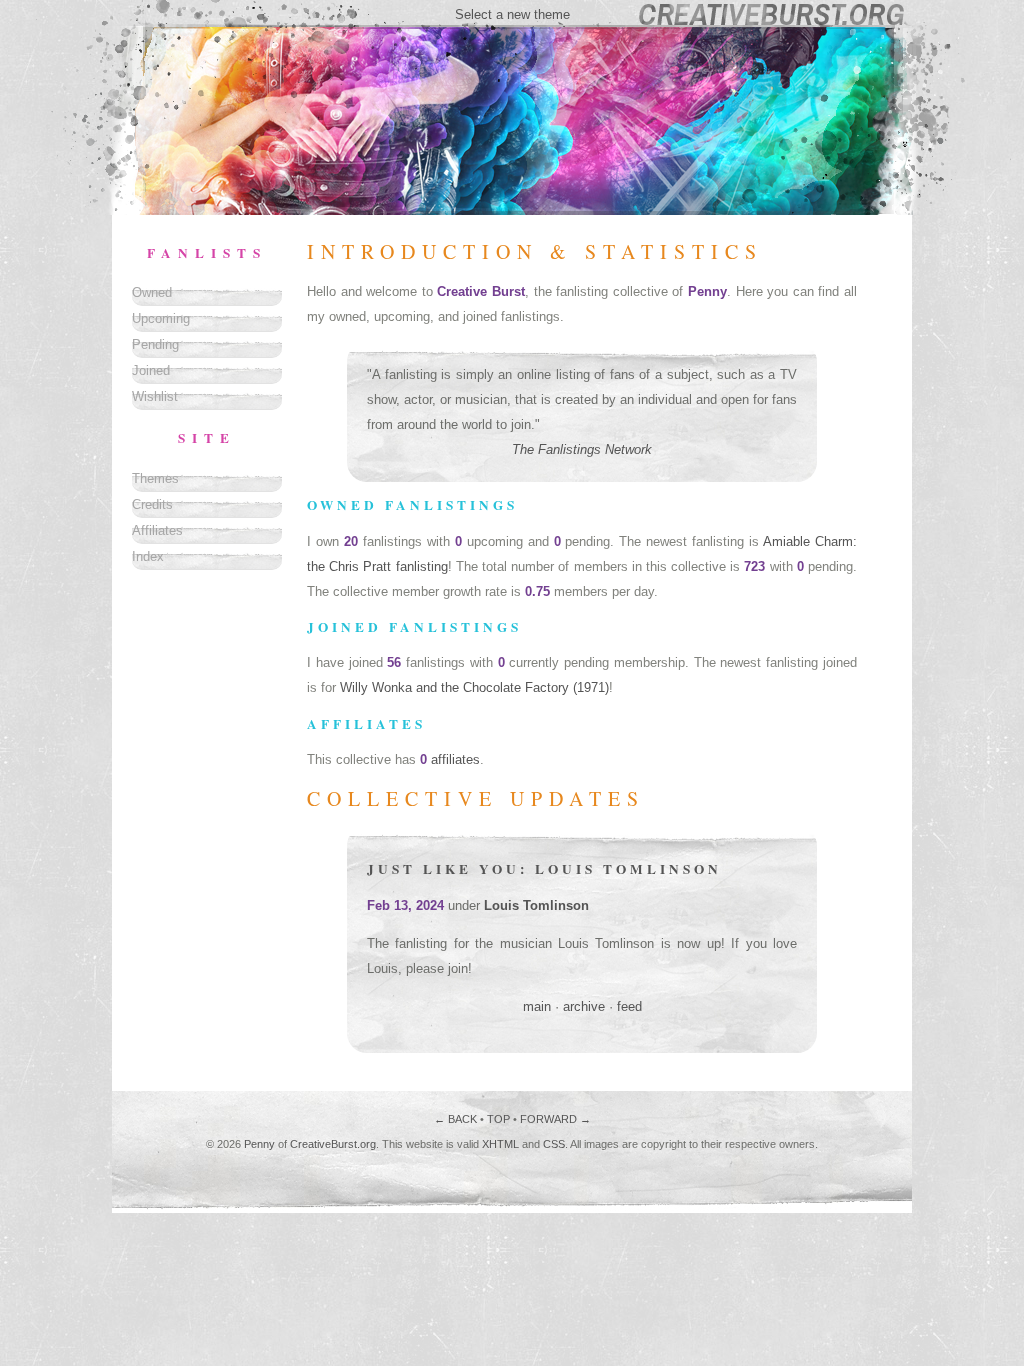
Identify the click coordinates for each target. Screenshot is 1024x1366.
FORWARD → (555, 1119)
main (537, 1006)
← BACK (455, 1119)
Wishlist (155, 396)
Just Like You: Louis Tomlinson (544, 869)
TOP (498, 1119)
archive (584, 1006)
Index (148, 556)
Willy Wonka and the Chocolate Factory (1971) (474, 687)
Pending (155, 344)
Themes (155, 478)
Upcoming (161, 318)
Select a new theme (512, 14)
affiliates (455, 759)
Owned (152, 292)
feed (629, 1006)
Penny (259, 1144)
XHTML (500, 1144)
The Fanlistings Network (582, 449)
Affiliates (157, 530)
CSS (554, 1144)
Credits (152, 504)
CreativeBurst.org (333, 1144)
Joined (151, 370)
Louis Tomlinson (536, 905)
